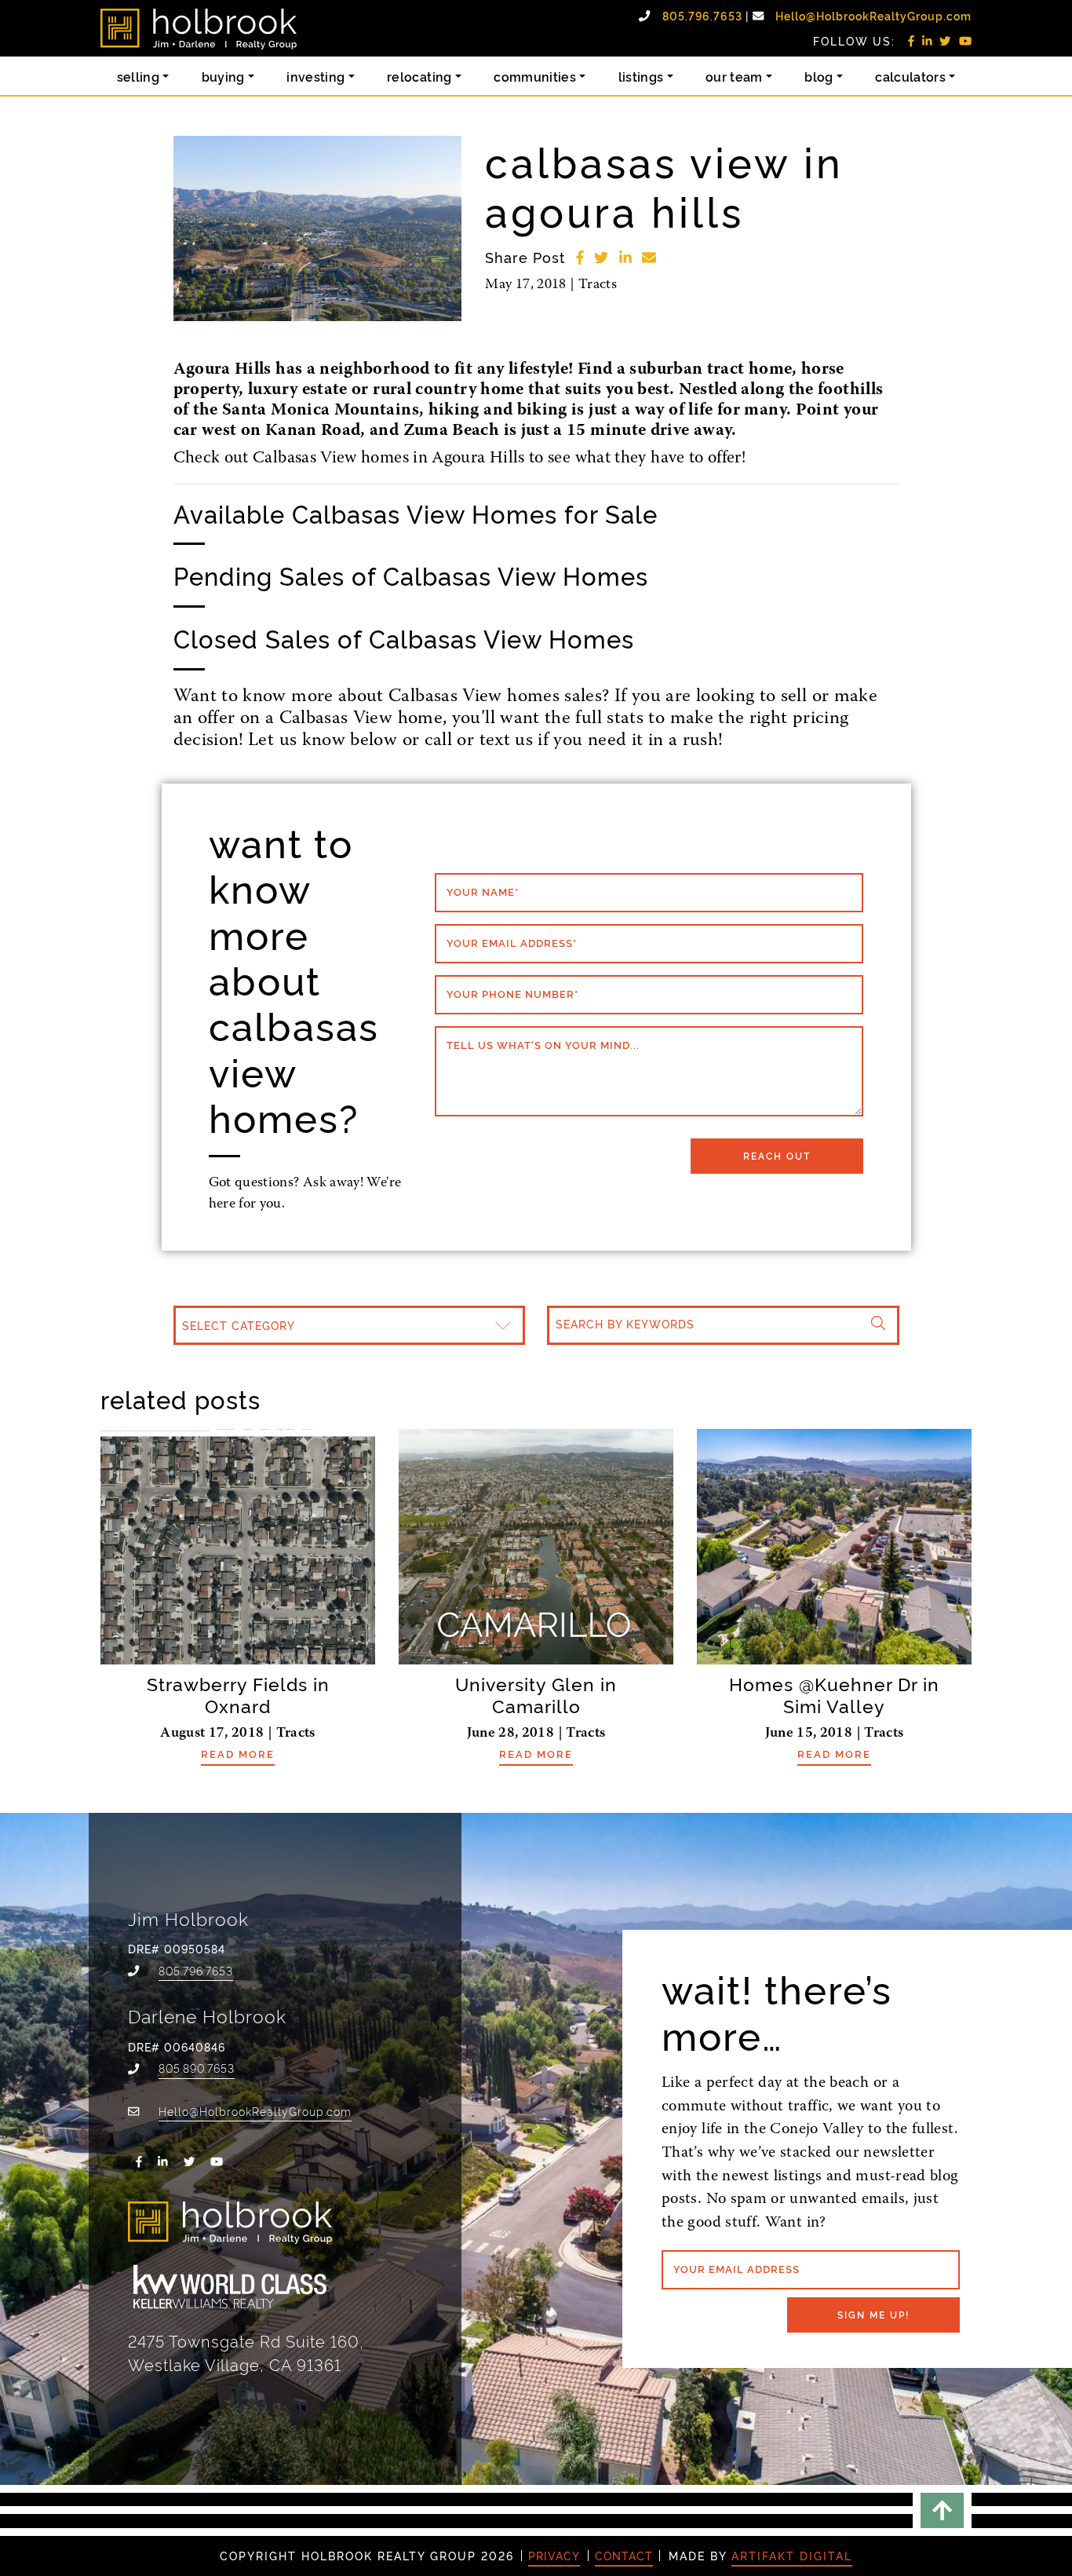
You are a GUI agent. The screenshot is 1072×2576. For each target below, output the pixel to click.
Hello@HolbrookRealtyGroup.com (873, 16)
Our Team (734, 76)
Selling (139, 76)
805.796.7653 (704, 16)
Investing (315, 76)
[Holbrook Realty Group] (199, 29)
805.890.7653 (197, 2068)
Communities (535, 76)
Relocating (419, 76)
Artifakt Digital (792, 2556)
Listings (641, 76)
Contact (624, 2556)
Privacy (554, 2556)
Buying (223, 76)
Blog (819, 76)
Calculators (910, 76)
